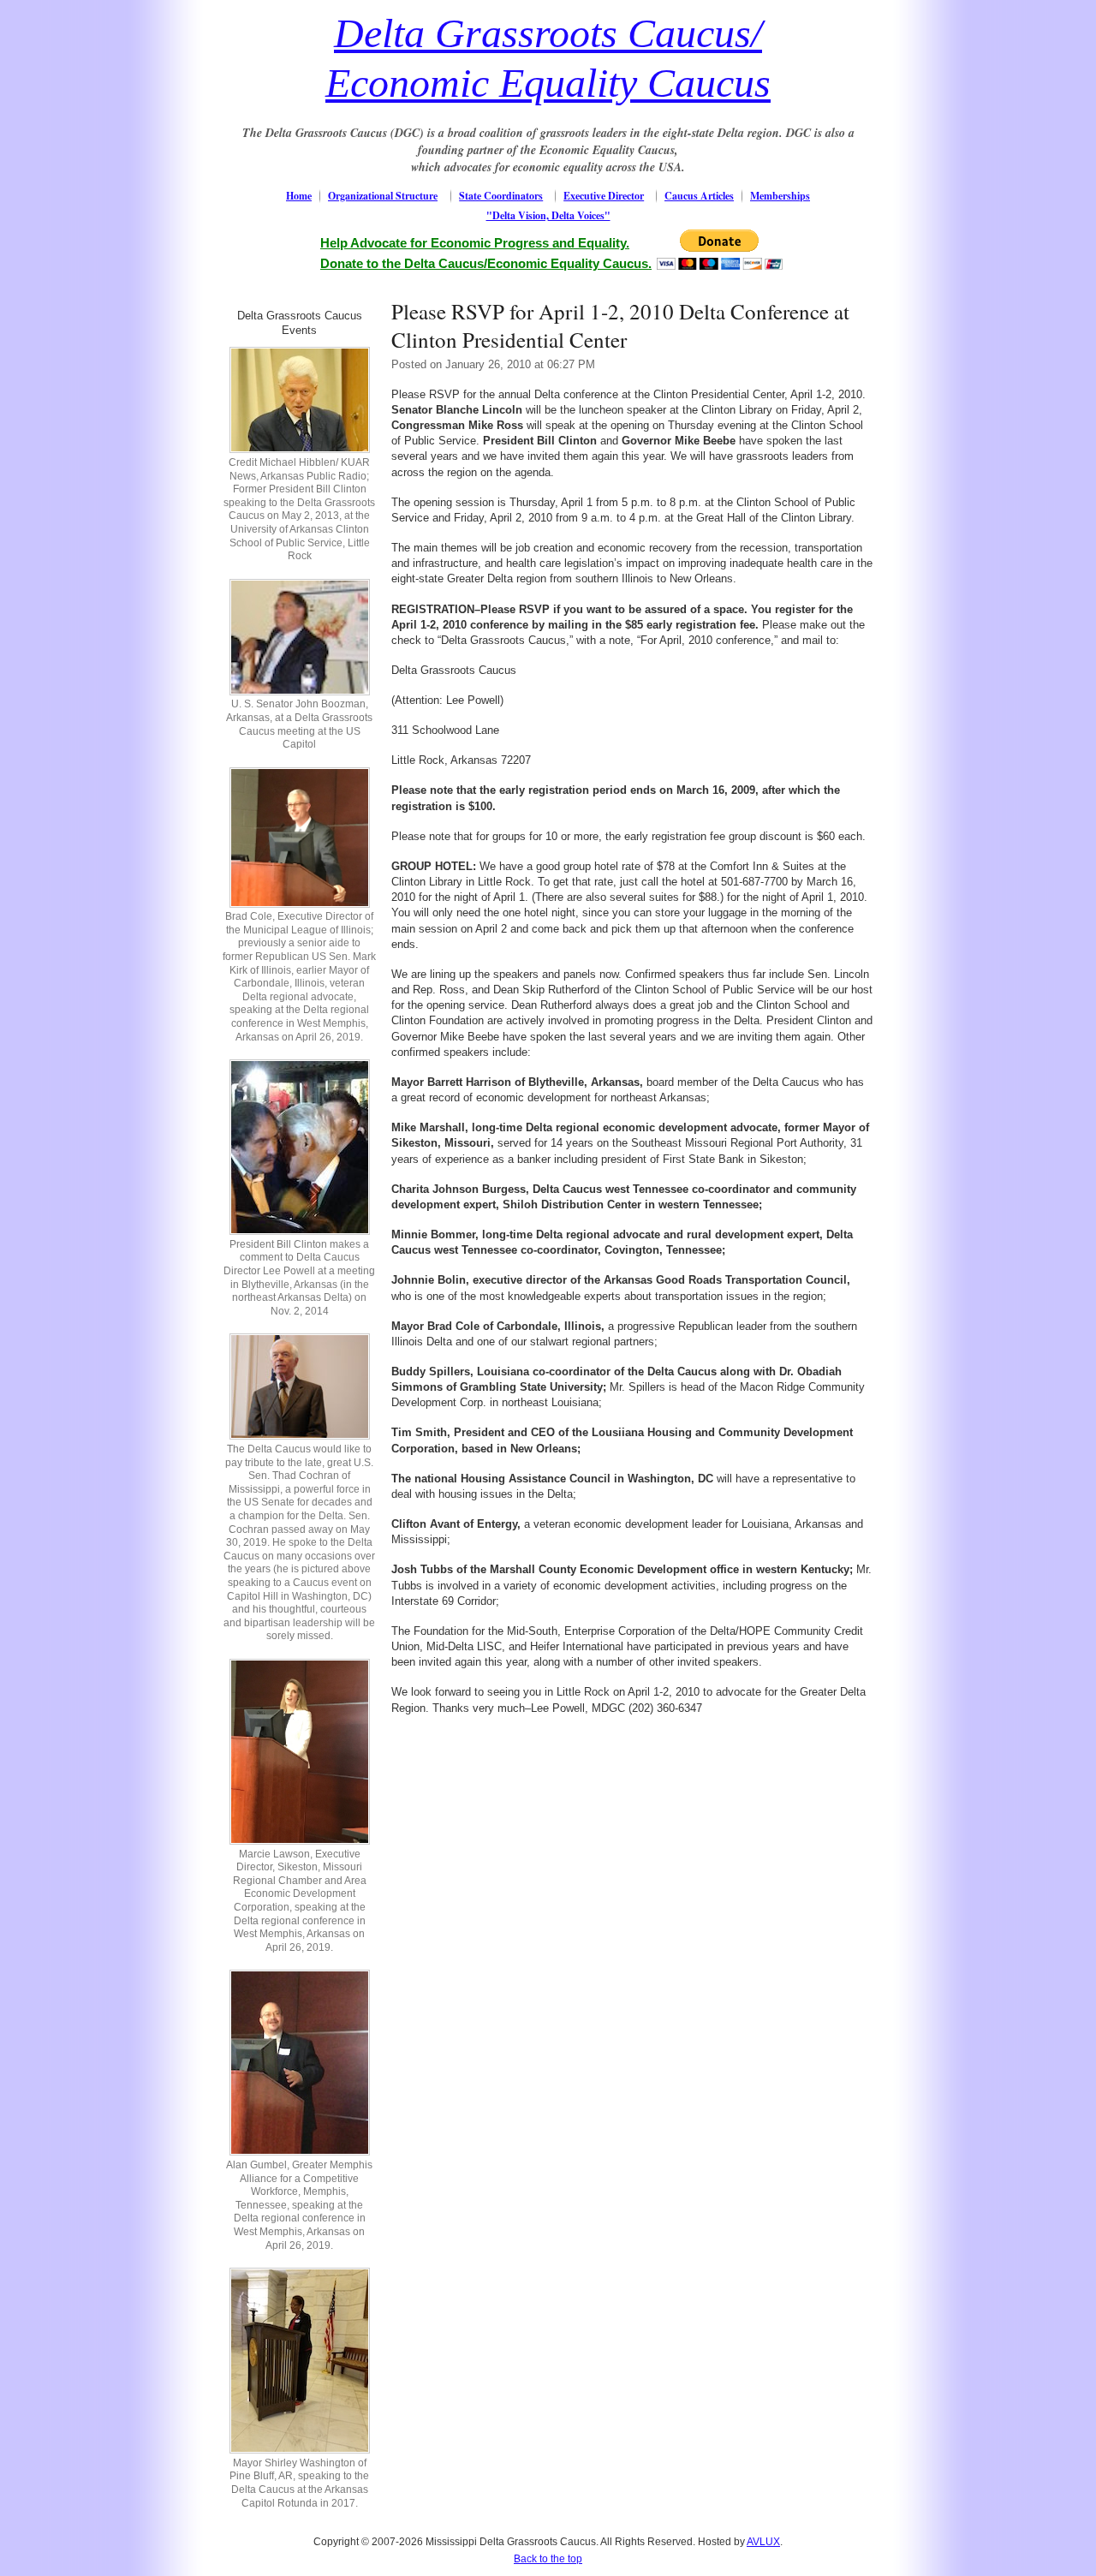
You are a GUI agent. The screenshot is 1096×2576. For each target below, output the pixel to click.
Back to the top (548, 2559)
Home (299, 196)
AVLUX (763, 2542)
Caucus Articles (699, 196)
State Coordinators (501, 196)
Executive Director (604, 196)
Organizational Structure (383, 196)
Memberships (780, 196)
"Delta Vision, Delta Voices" (548, 215)
